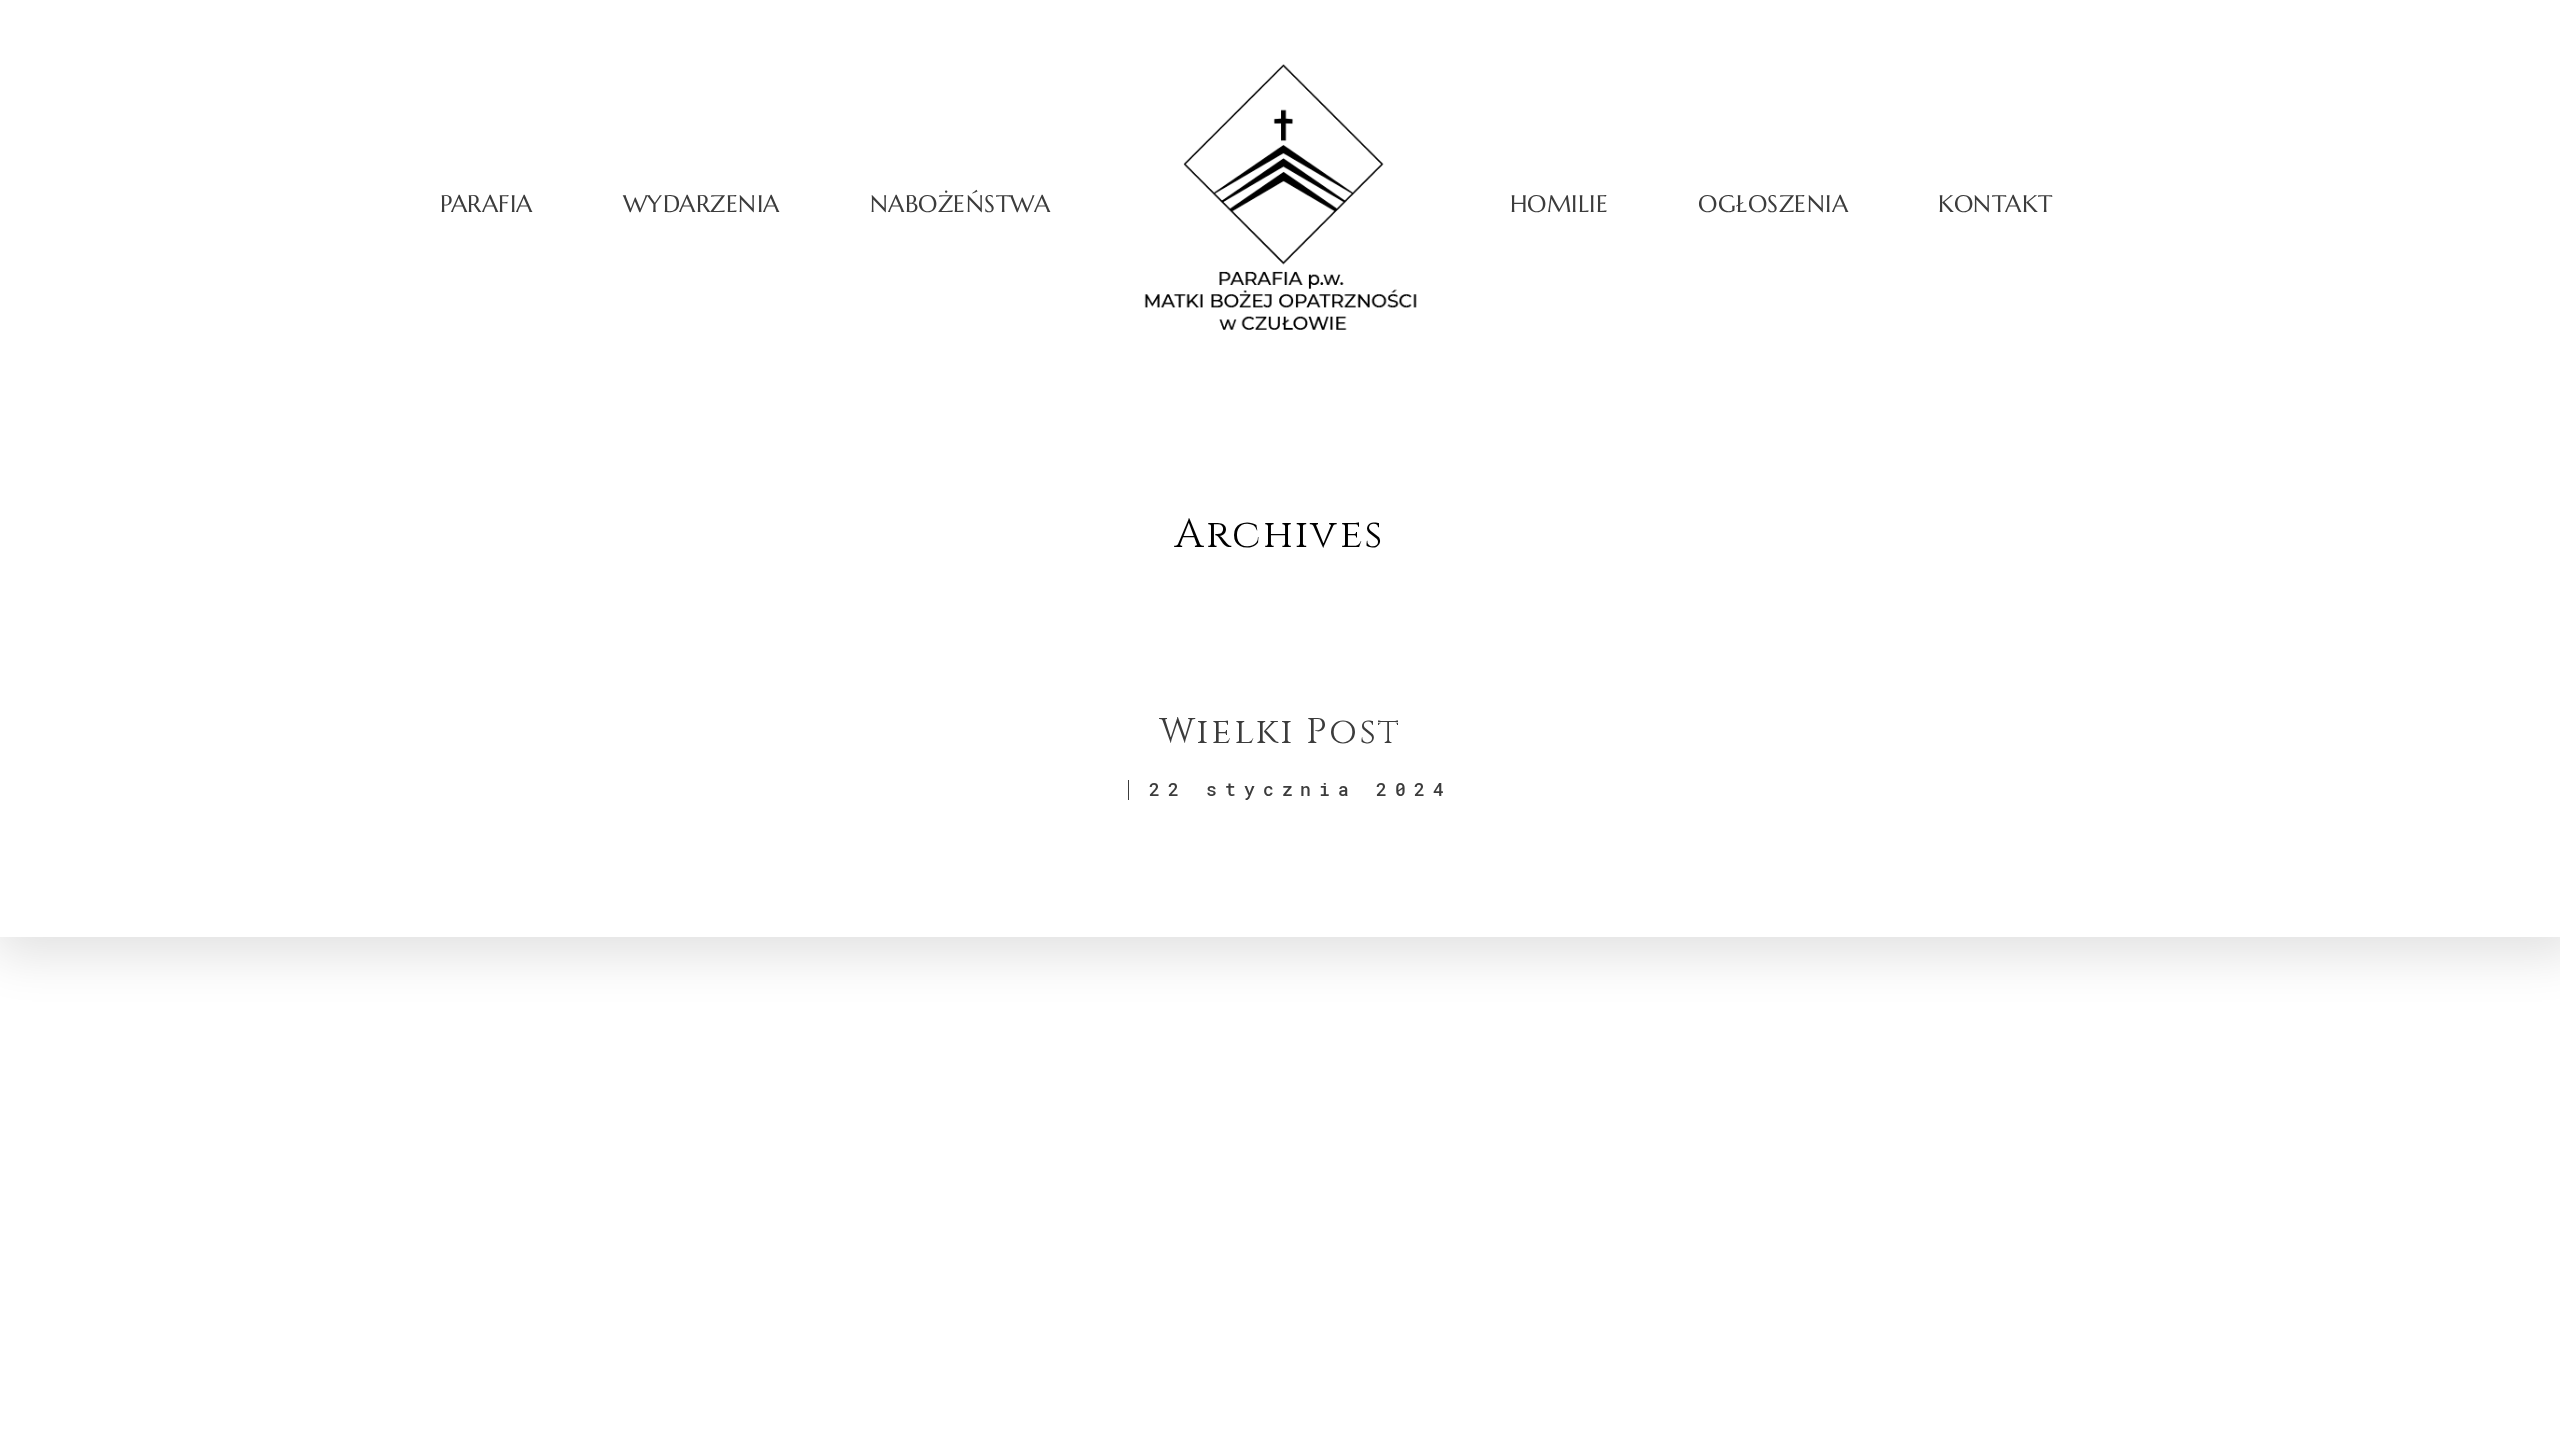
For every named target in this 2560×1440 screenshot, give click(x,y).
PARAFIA (486, 204)
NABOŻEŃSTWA (960, 204)
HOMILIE (1559, 204)
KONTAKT (1995, 204)
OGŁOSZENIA (1773, 204)
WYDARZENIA (701, 204)
